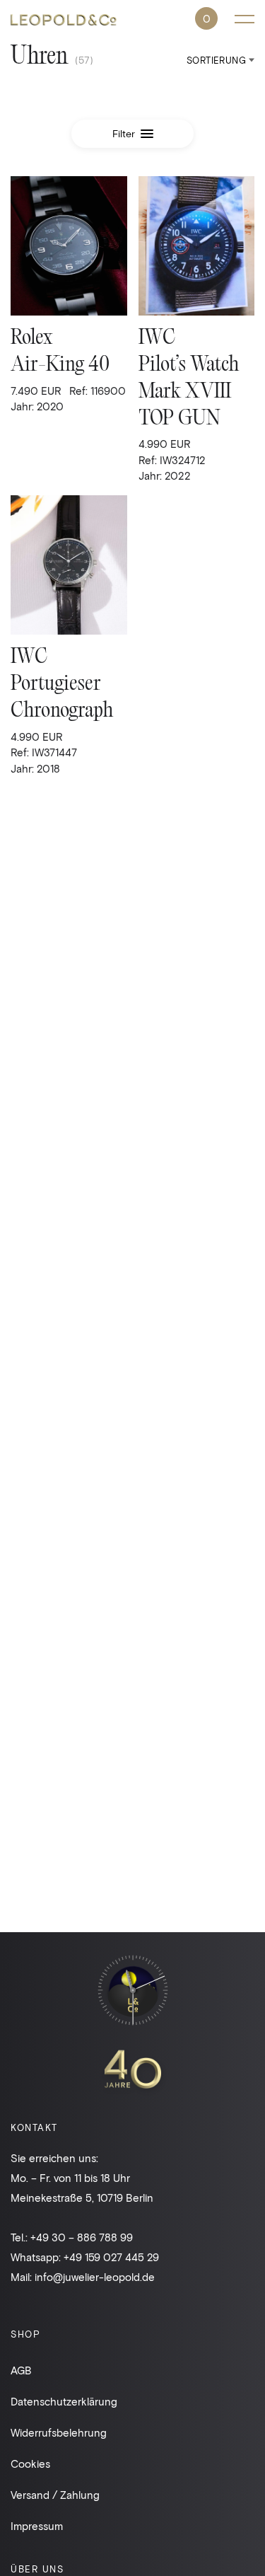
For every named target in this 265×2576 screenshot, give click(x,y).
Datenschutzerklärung (64, 2401)
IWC (157, 339)
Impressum (37, 2526)
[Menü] (245, 19)
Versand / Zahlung (55, 2495)
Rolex (31, 339)
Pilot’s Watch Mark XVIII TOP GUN (189, 392)
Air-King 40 (60, 365)
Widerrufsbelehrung (59, 2432)
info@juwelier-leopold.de (95, 2277)
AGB (21, 2370)
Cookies (30, 2464)
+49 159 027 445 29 (111, 2257)
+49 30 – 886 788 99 (82, 2237)
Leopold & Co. (64, 22)
